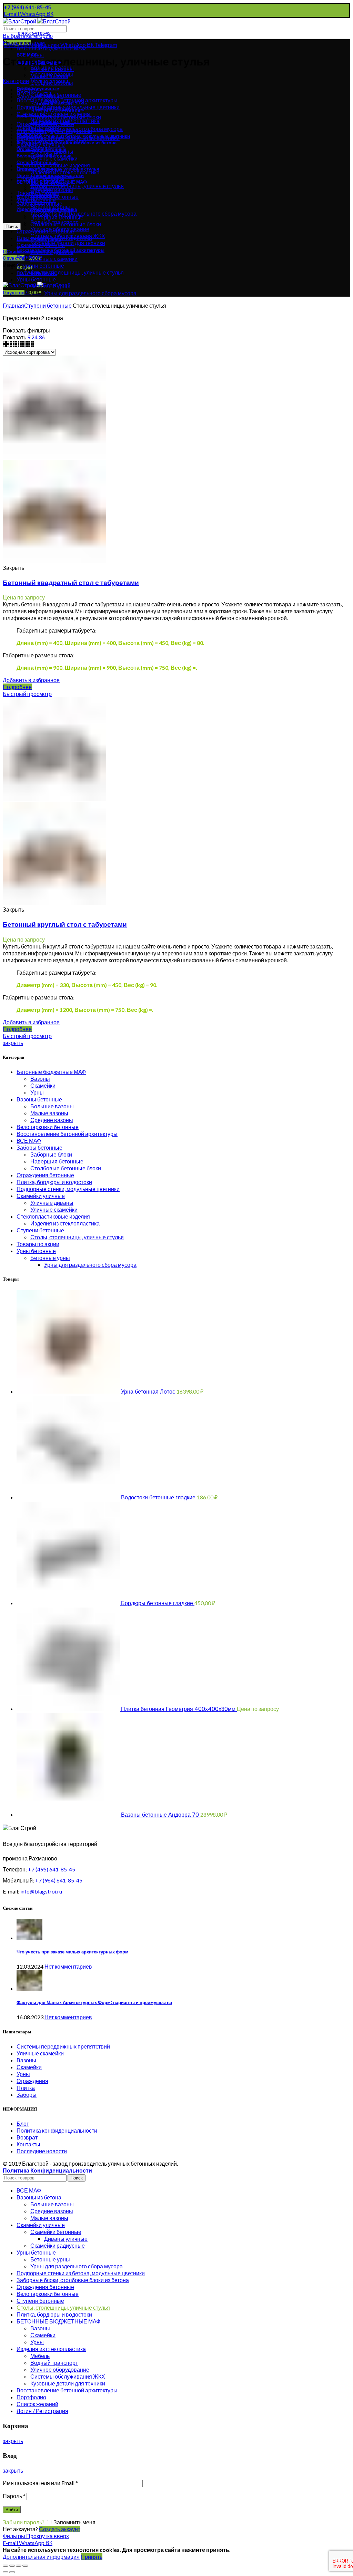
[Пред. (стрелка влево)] (6, 2572)
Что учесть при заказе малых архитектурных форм (73, 1952)
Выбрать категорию (28, 36)
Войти (12, 2510)
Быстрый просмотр (27, 694)
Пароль (14, 2496)
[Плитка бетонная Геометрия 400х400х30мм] (69, 1709)
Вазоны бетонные (39, 1099)
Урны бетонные (36, 1251)
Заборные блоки (51, 1154)
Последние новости (42, 2151)
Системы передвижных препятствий (63, 2046)
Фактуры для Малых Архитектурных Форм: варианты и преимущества (94, 2003)
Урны (37, 1092)
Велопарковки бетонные (48, 1127)
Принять (92, 2557)
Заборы (27, 2095)
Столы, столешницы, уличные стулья (77, 186)
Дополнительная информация (41, 2557)
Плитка (26, 2088)
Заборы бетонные (39, 1147)
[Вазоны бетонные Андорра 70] (69, 1814)
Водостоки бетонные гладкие (159, 1497)
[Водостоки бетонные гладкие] (69, 1497)
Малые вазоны (49, 1113)
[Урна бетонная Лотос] (69, 1391)
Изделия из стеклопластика (65, 1223)
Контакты (28, 2144)
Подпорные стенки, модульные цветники (68, 1189)
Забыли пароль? (24, 2522)
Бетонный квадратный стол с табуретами (71, 583)
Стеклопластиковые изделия (53, 1216)
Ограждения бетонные (45, 1175)
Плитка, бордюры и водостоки (54, 1182)
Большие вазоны (52, 1106)
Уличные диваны (52, 1203)
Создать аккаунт (60, 2529)
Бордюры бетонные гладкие (158, 1603)
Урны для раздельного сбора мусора (90, 213)
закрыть (13, 1043)
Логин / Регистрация (42, 2411)
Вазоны (40, 1079)
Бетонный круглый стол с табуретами (65, 925)
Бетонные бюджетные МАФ (51, 48)
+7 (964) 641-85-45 (59, 1880)
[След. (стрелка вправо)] (12, 2572)
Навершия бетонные (57, 1161)
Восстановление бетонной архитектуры (67, 1134)
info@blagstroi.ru (41, 1891)
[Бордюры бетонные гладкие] (69, 1603)
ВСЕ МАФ (29, 1141)
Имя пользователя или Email (40, 2483)
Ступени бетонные (48, 305)
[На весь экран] (19, 2566)
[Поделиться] (12, 2566)
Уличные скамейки (54, 1209)
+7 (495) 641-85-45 (52, 1869)
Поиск (12, 227)
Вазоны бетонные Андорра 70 (161, 1815)
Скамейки (43, 1085)
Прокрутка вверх (48, 2536)
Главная (13, 305)
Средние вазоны (52, 1120)
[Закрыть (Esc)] (6, 2566)
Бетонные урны (50, 1258)
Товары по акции (38, 1244)
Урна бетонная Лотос (149, 1392)
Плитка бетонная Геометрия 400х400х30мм (179, 1709)
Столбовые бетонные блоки (66, 1168)
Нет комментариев (68, 1966)
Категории (16, 81)
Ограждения (32, 2081)
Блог (23, 2123)
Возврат (27, 2137)
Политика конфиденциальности (57, 2130)
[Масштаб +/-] (25, 2566)
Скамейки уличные (41, 1196)
